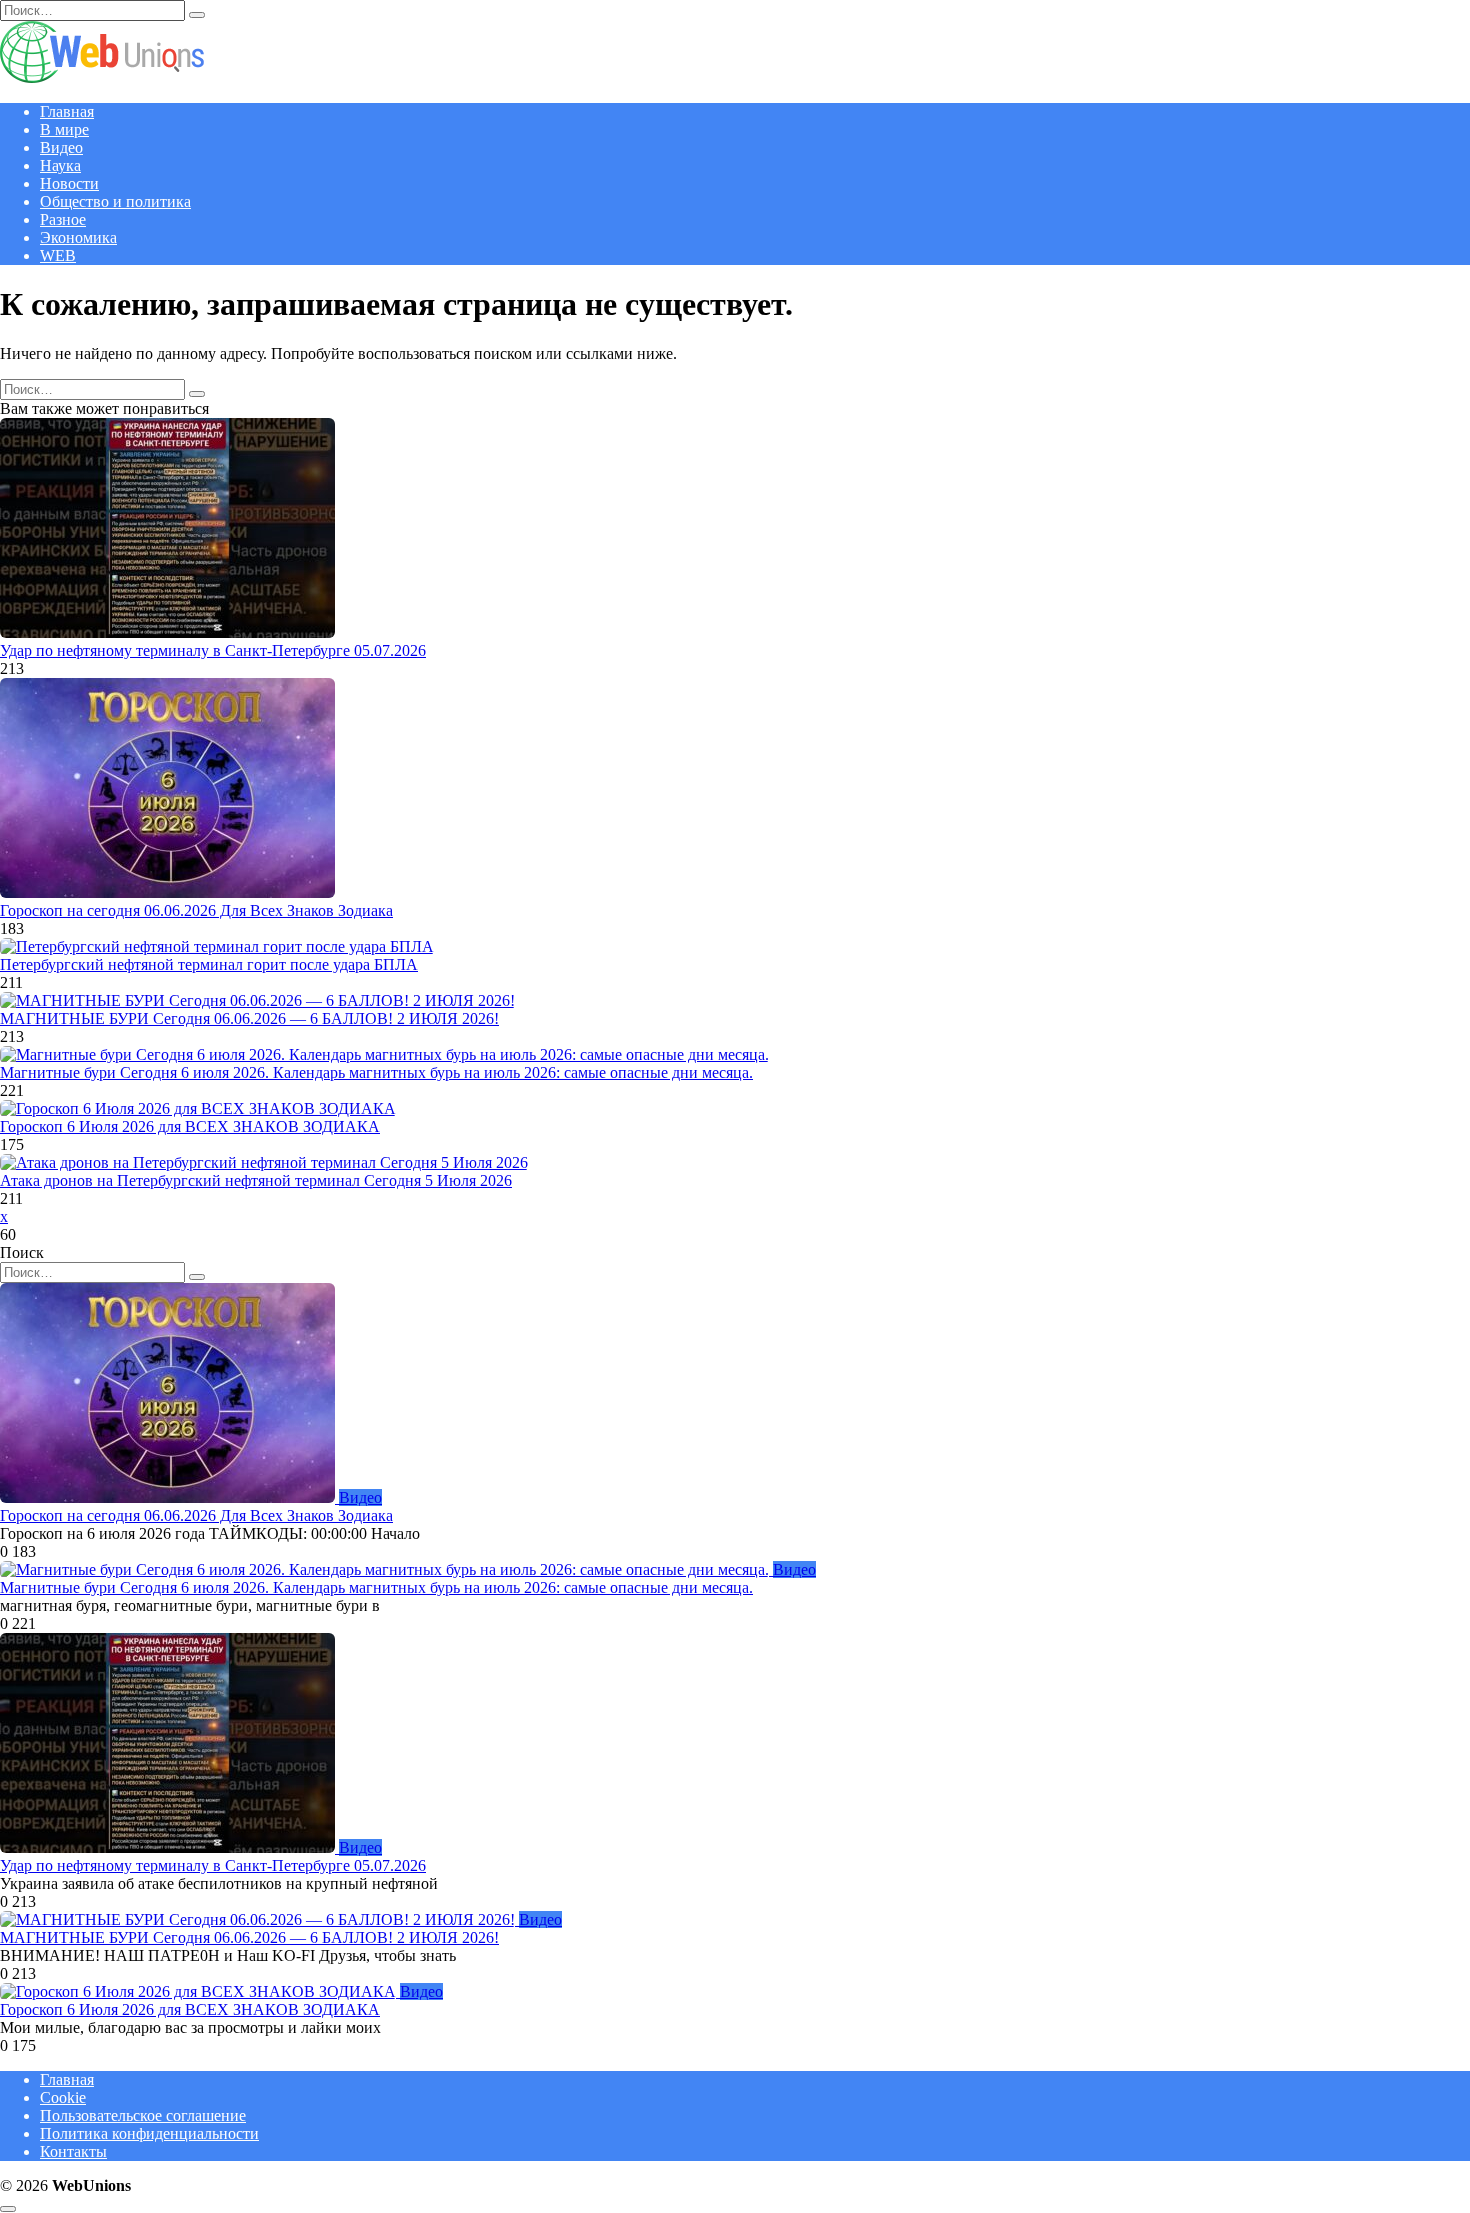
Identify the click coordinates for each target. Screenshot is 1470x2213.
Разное (63, 219)
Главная (67, 111)
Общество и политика (115, 201)
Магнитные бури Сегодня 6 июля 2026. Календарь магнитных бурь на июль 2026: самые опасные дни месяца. (376, 1072)
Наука (60, 165)
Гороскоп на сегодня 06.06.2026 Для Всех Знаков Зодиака (196, 910)
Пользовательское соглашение (143, 2115)
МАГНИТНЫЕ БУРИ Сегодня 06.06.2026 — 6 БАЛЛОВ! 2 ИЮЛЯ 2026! (249, 1018)
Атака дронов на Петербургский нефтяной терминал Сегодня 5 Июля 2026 (256, 1180)
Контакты (73, 2151)
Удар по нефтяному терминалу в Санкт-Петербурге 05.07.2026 (213, 650)
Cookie (63, 2097)
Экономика (78, 237)
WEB (58, 255)
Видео (61, 147)
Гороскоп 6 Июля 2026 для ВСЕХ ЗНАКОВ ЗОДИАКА (190, 1126)
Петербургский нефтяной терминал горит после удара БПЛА (209, 964)
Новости (69, 183)
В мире (64, 129)
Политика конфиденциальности (149, 2133)
